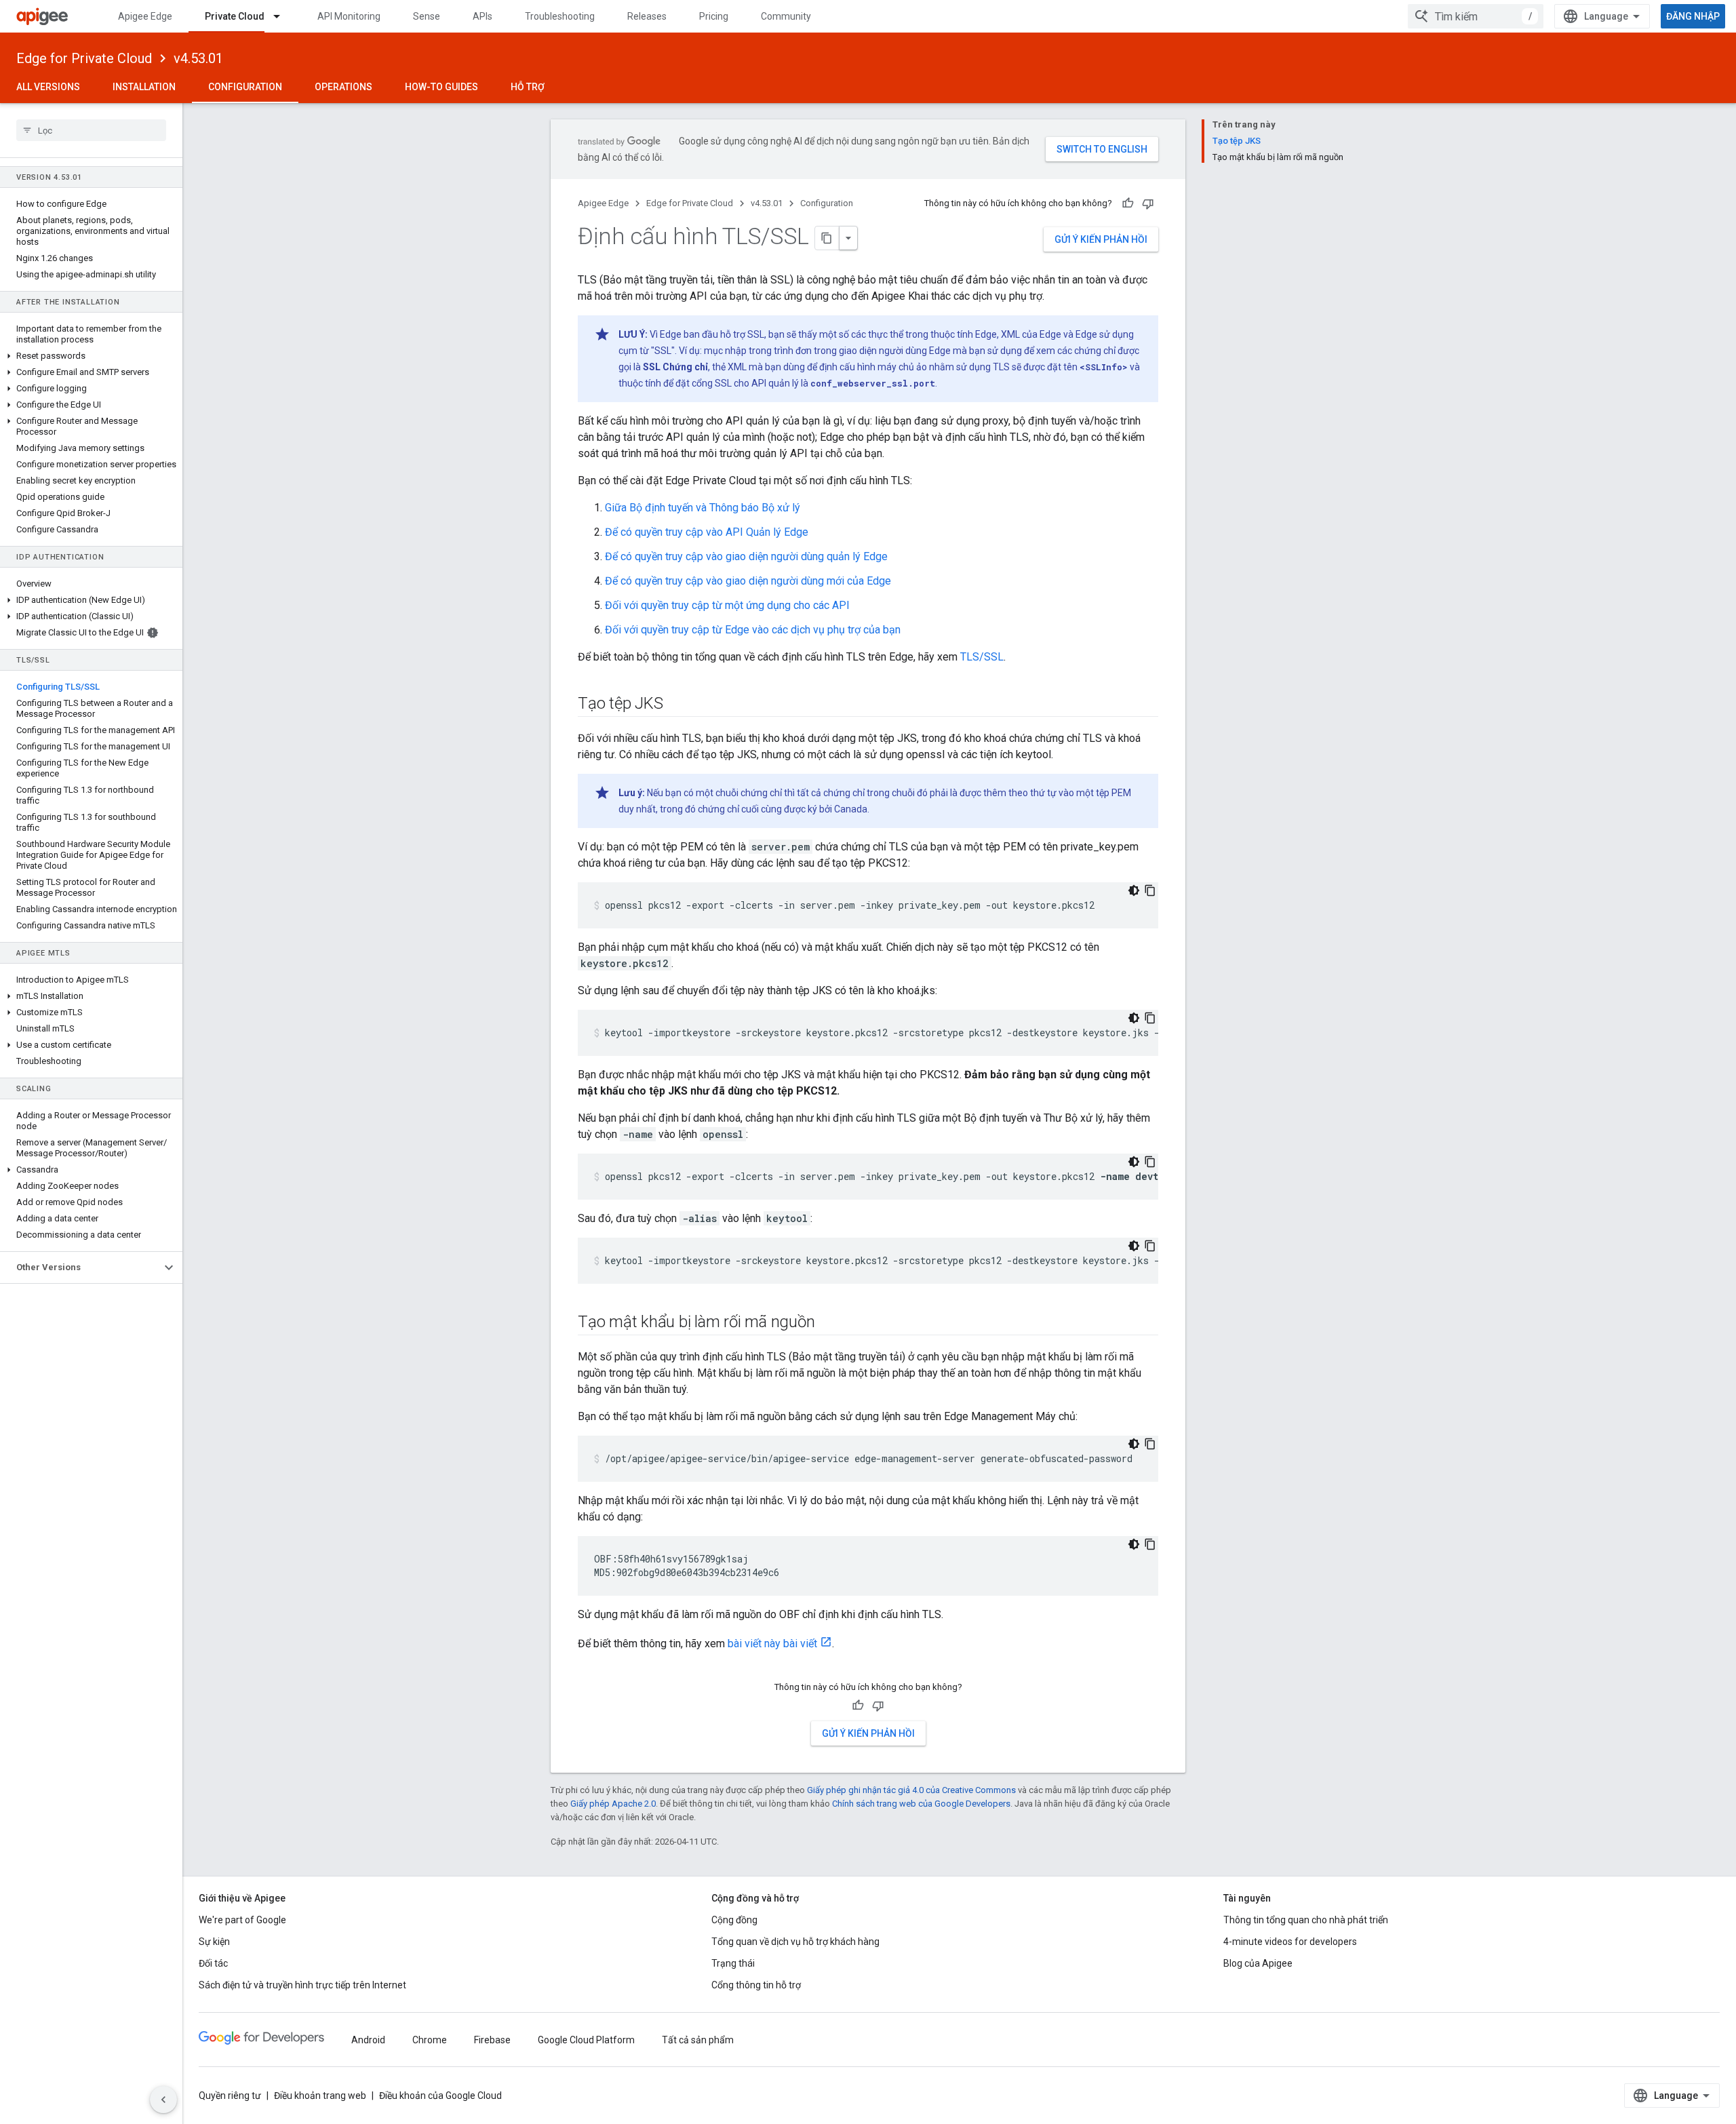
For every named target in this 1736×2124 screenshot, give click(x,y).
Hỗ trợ (528, 87)
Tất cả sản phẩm (698, 2040)
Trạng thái (733, 1963)
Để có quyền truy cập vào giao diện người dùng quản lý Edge (746, 556)
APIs (482, 16)
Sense (427, 16)
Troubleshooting (560, 16)
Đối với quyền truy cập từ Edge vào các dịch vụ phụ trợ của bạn (753, 630)
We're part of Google (242, 1920)
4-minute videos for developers (1290, 1942)
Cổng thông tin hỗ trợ (756, 1985)
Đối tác (213, 1963)
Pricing (714, 16)
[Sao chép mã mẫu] (1150, 890)
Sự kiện (214, 1942)
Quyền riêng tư (230, 2096)
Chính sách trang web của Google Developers (921, 1804)
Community (786, 16)
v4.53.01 (198, 58)
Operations (343, 87)
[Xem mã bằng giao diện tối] (1134, 890)
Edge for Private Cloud (84, 58)
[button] (91, 356)
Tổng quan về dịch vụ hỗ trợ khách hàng (795, 1942)
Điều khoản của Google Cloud (440, 2096)
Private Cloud (235, 16)
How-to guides (441, 87)
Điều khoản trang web (320, 2096)
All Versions (48, 87)
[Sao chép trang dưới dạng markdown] (827, 238)
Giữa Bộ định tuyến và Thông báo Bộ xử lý (703, 508)
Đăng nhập (1693, 16)
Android (368, 2040)
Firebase (492, 2040)
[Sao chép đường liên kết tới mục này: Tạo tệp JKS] (676, 705)
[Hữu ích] (1128, 203)
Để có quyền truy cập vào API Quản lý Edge (707, 532)
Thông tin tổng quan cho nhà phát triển (1306, 1920)
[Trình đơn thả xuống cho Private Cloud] (283, 16)
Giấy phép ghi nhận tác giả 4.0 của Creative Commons (911, 1790)
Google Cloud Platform (586, 2040)
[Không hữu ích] (1148, 203)
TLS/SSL (982, 657)
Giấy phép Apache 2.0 (613, 1804)
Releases (647, 16)
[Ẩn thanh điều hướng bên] (163, 2100)
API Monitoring (349, 16)
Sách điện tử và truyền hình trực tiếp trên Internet (302, 1985)
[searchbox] (91, 130)
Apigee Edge (145, 16)
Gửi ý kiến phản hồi (1101, 239)
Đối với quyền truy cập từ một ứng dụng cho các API (727, 605)
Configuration (245, 87)
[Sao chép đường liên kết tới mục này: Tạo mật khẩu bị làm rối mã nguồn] (828, 1323)
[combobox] (1476, 16)
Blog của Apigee (1258, 1963)
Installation (144, 87)
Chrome (430, 2040)
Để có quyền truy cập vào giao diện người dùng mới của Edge (748, 581)
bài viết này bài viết (772, 1644)
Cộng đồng (734, 1920)
